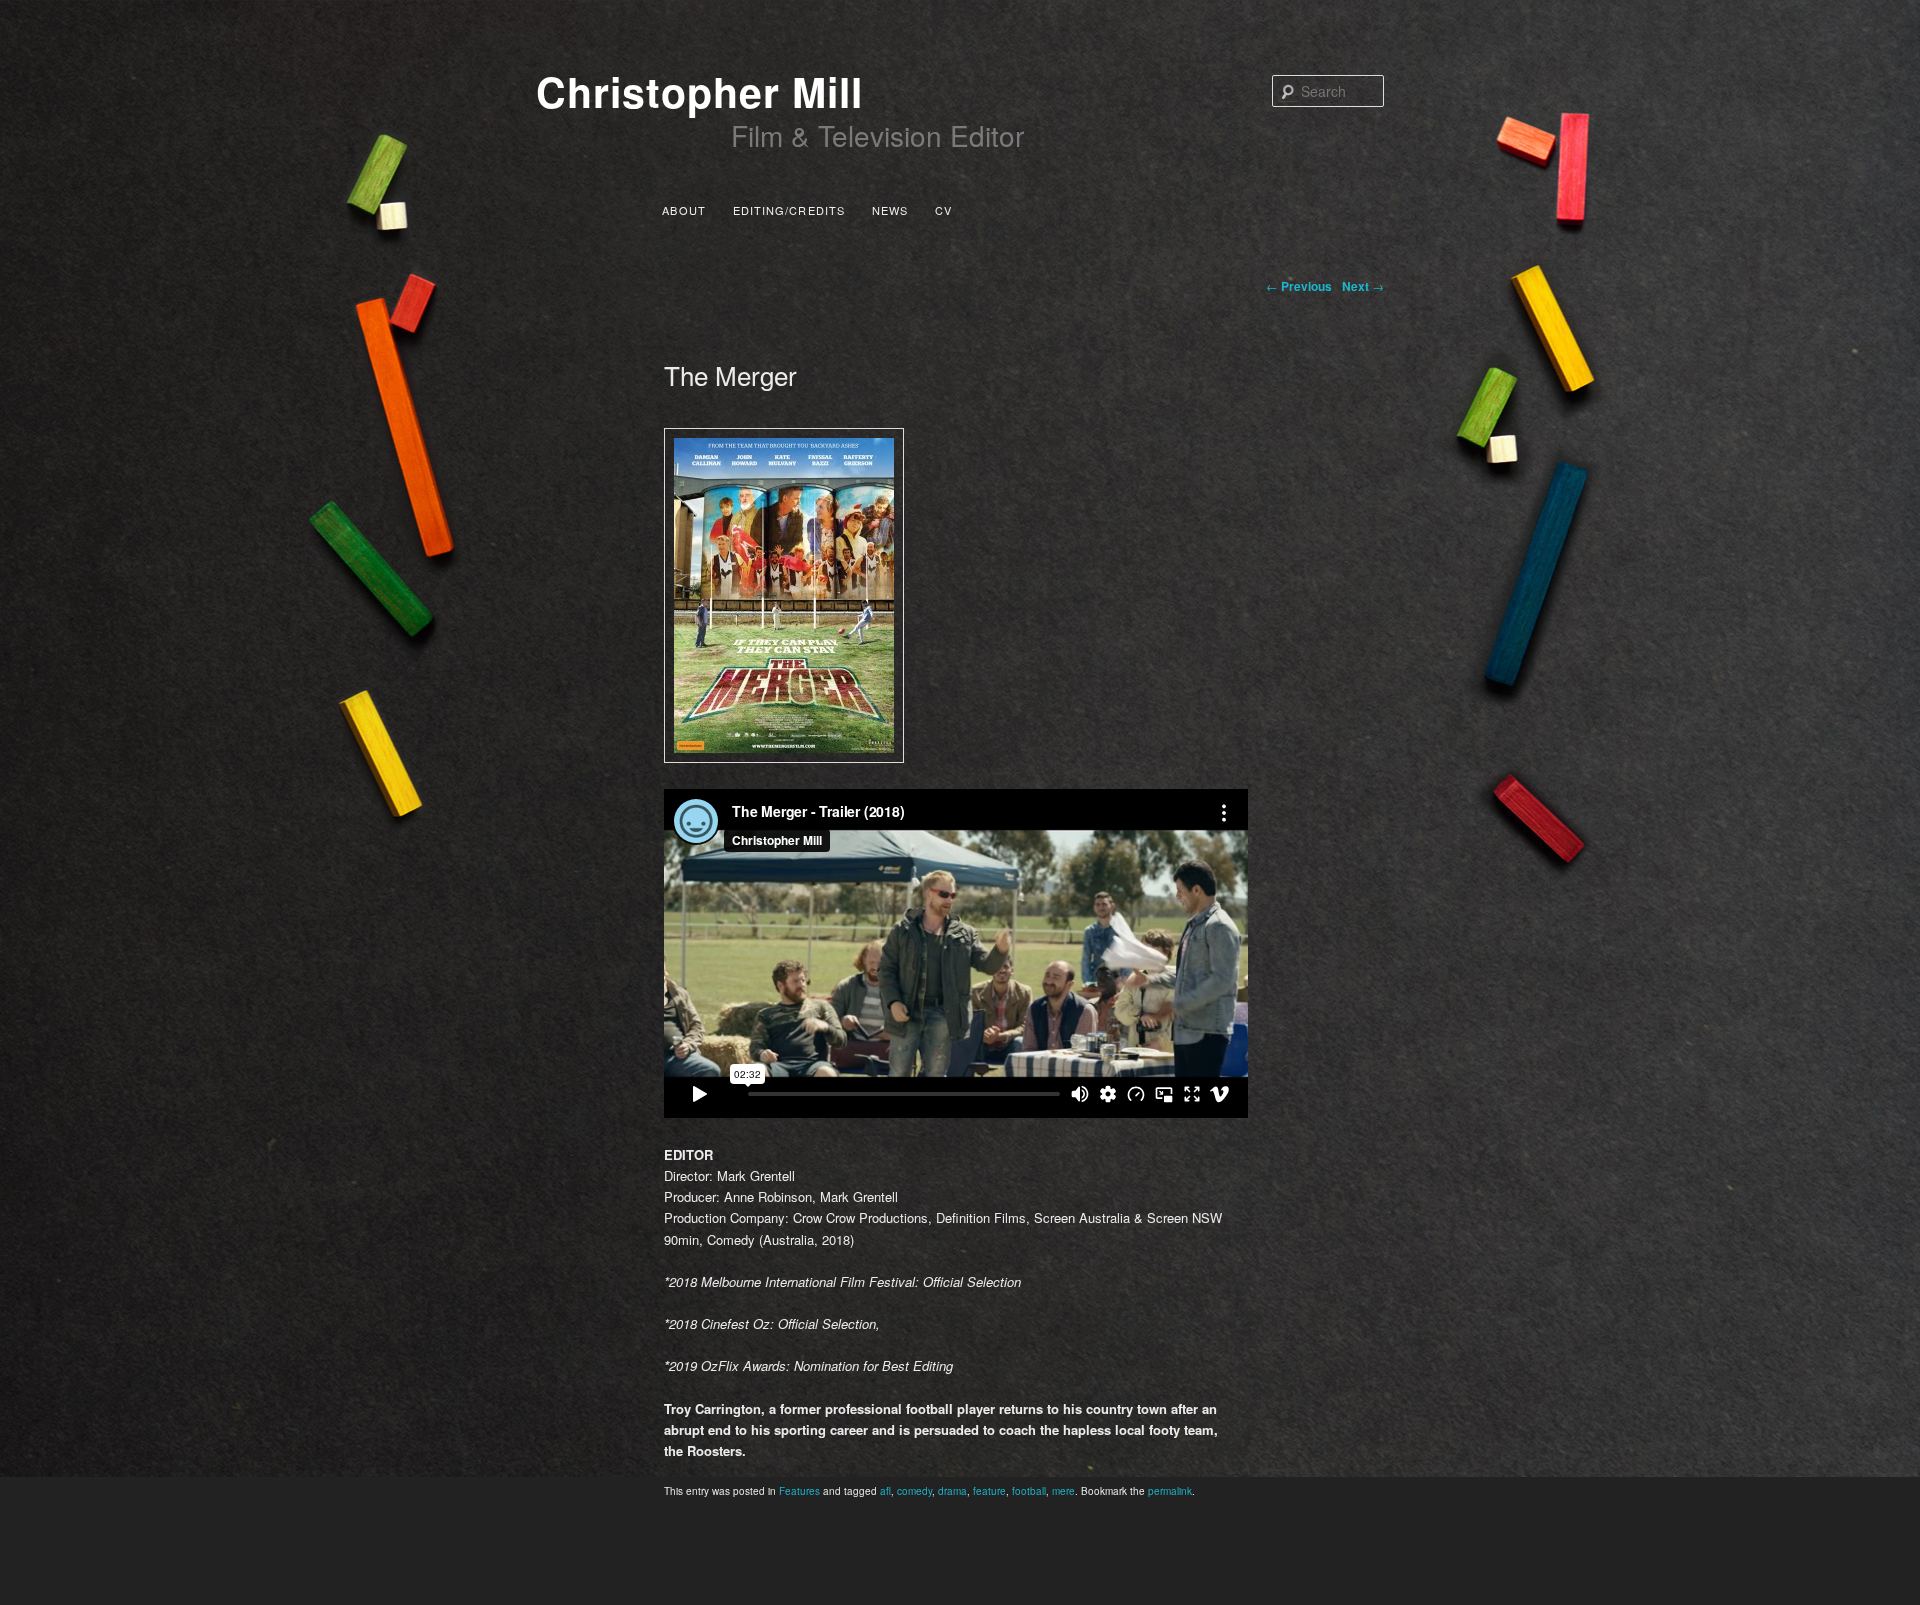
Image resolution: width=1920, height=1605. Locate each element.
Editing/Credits (789, 210)
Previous (1299, 286)
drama (952, 1491)
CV (943, 210)
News (890, 210)
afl (885, 1491)
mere (1063, 1491)
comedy (914, 1491)
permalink (1170, 1491)
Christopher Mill (699, 91)
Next (1363, 286)
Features (799, 1491)
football (1029, 1491)
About (684, 210)
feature (989, 1491)
